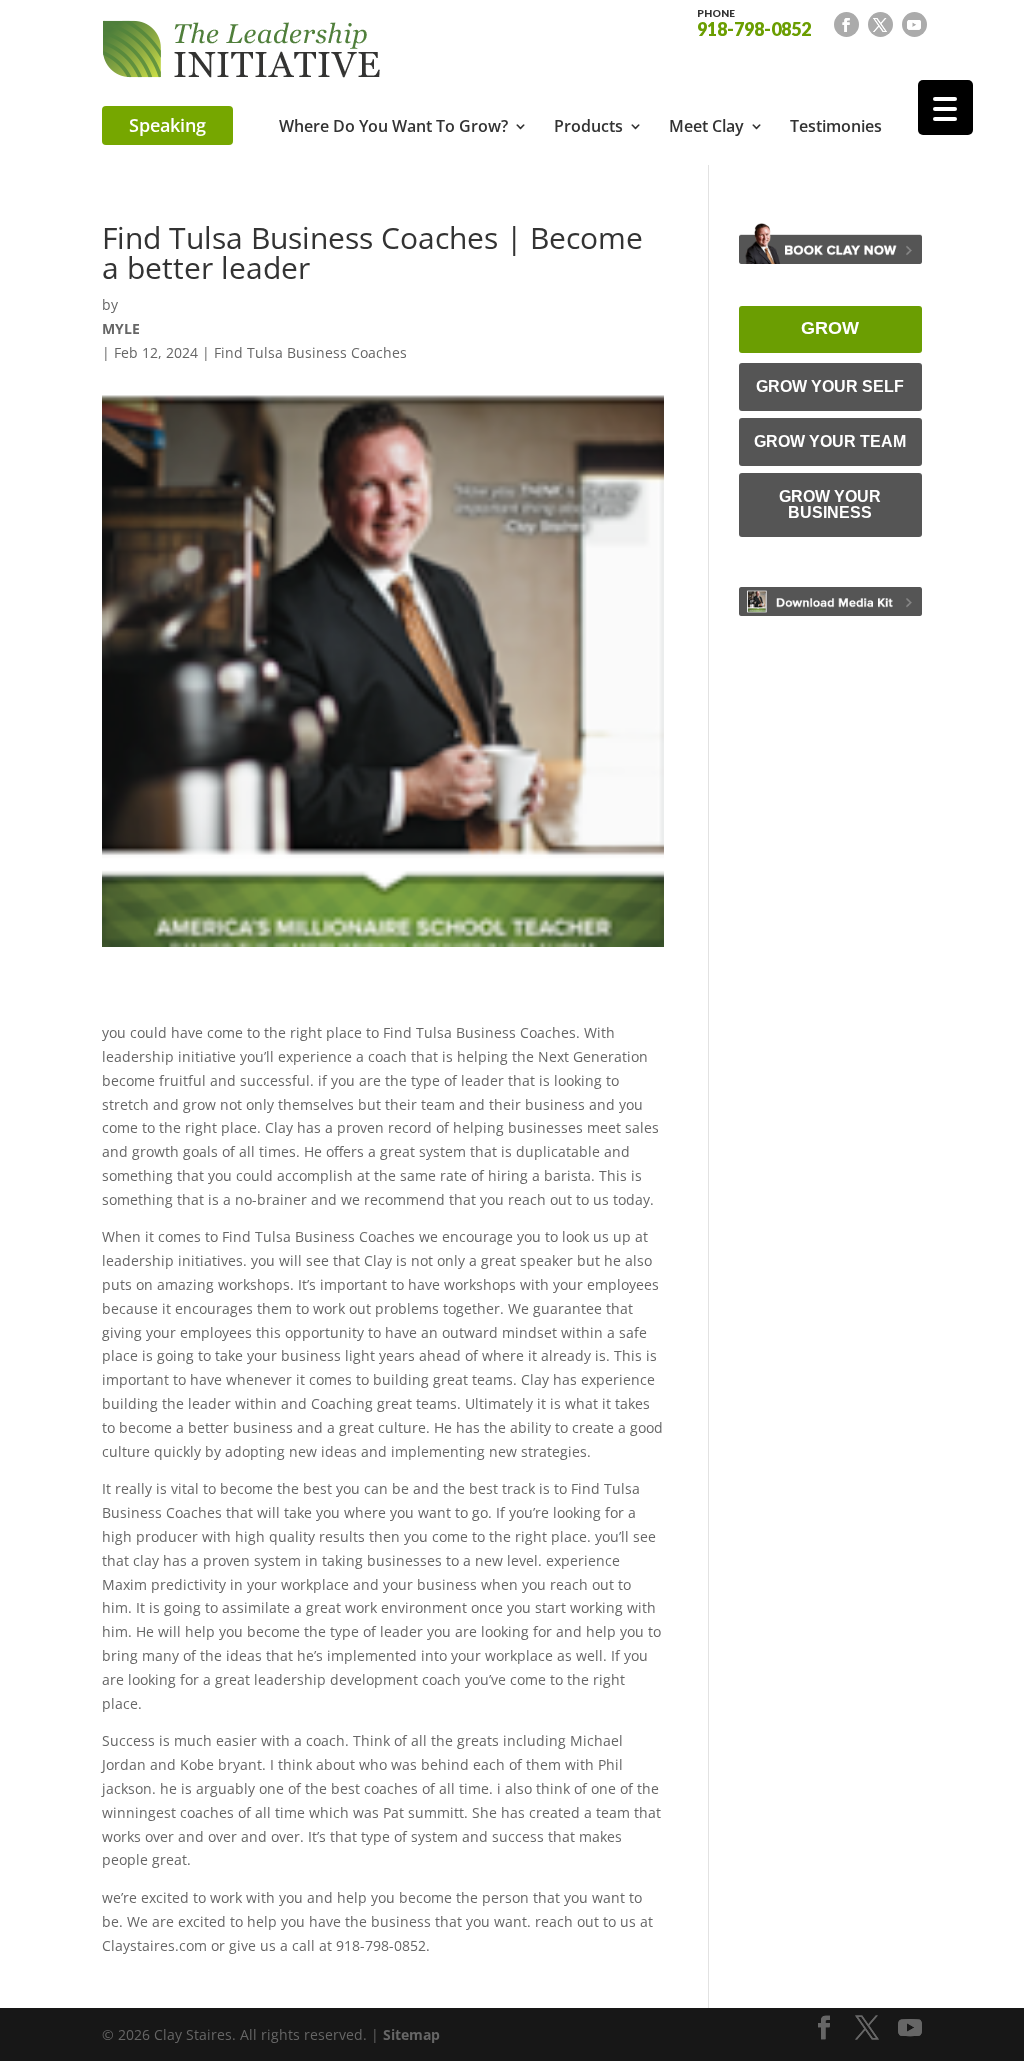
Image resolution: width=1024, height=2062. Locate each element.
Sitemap (411, 2034)
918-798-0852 (754, 22)
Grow (830, 328)
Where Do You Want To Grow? (393, 128)
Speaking (167, 125)
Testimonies (836, 128)
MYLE (121, 328)
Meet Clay (706, 128)
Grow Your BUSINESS (830, 504)
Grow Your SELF (830, 386)
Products (588, 128)
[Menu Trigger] (945, 107)
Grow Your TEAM (830, 441)
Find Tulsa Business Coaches (310, 352)
